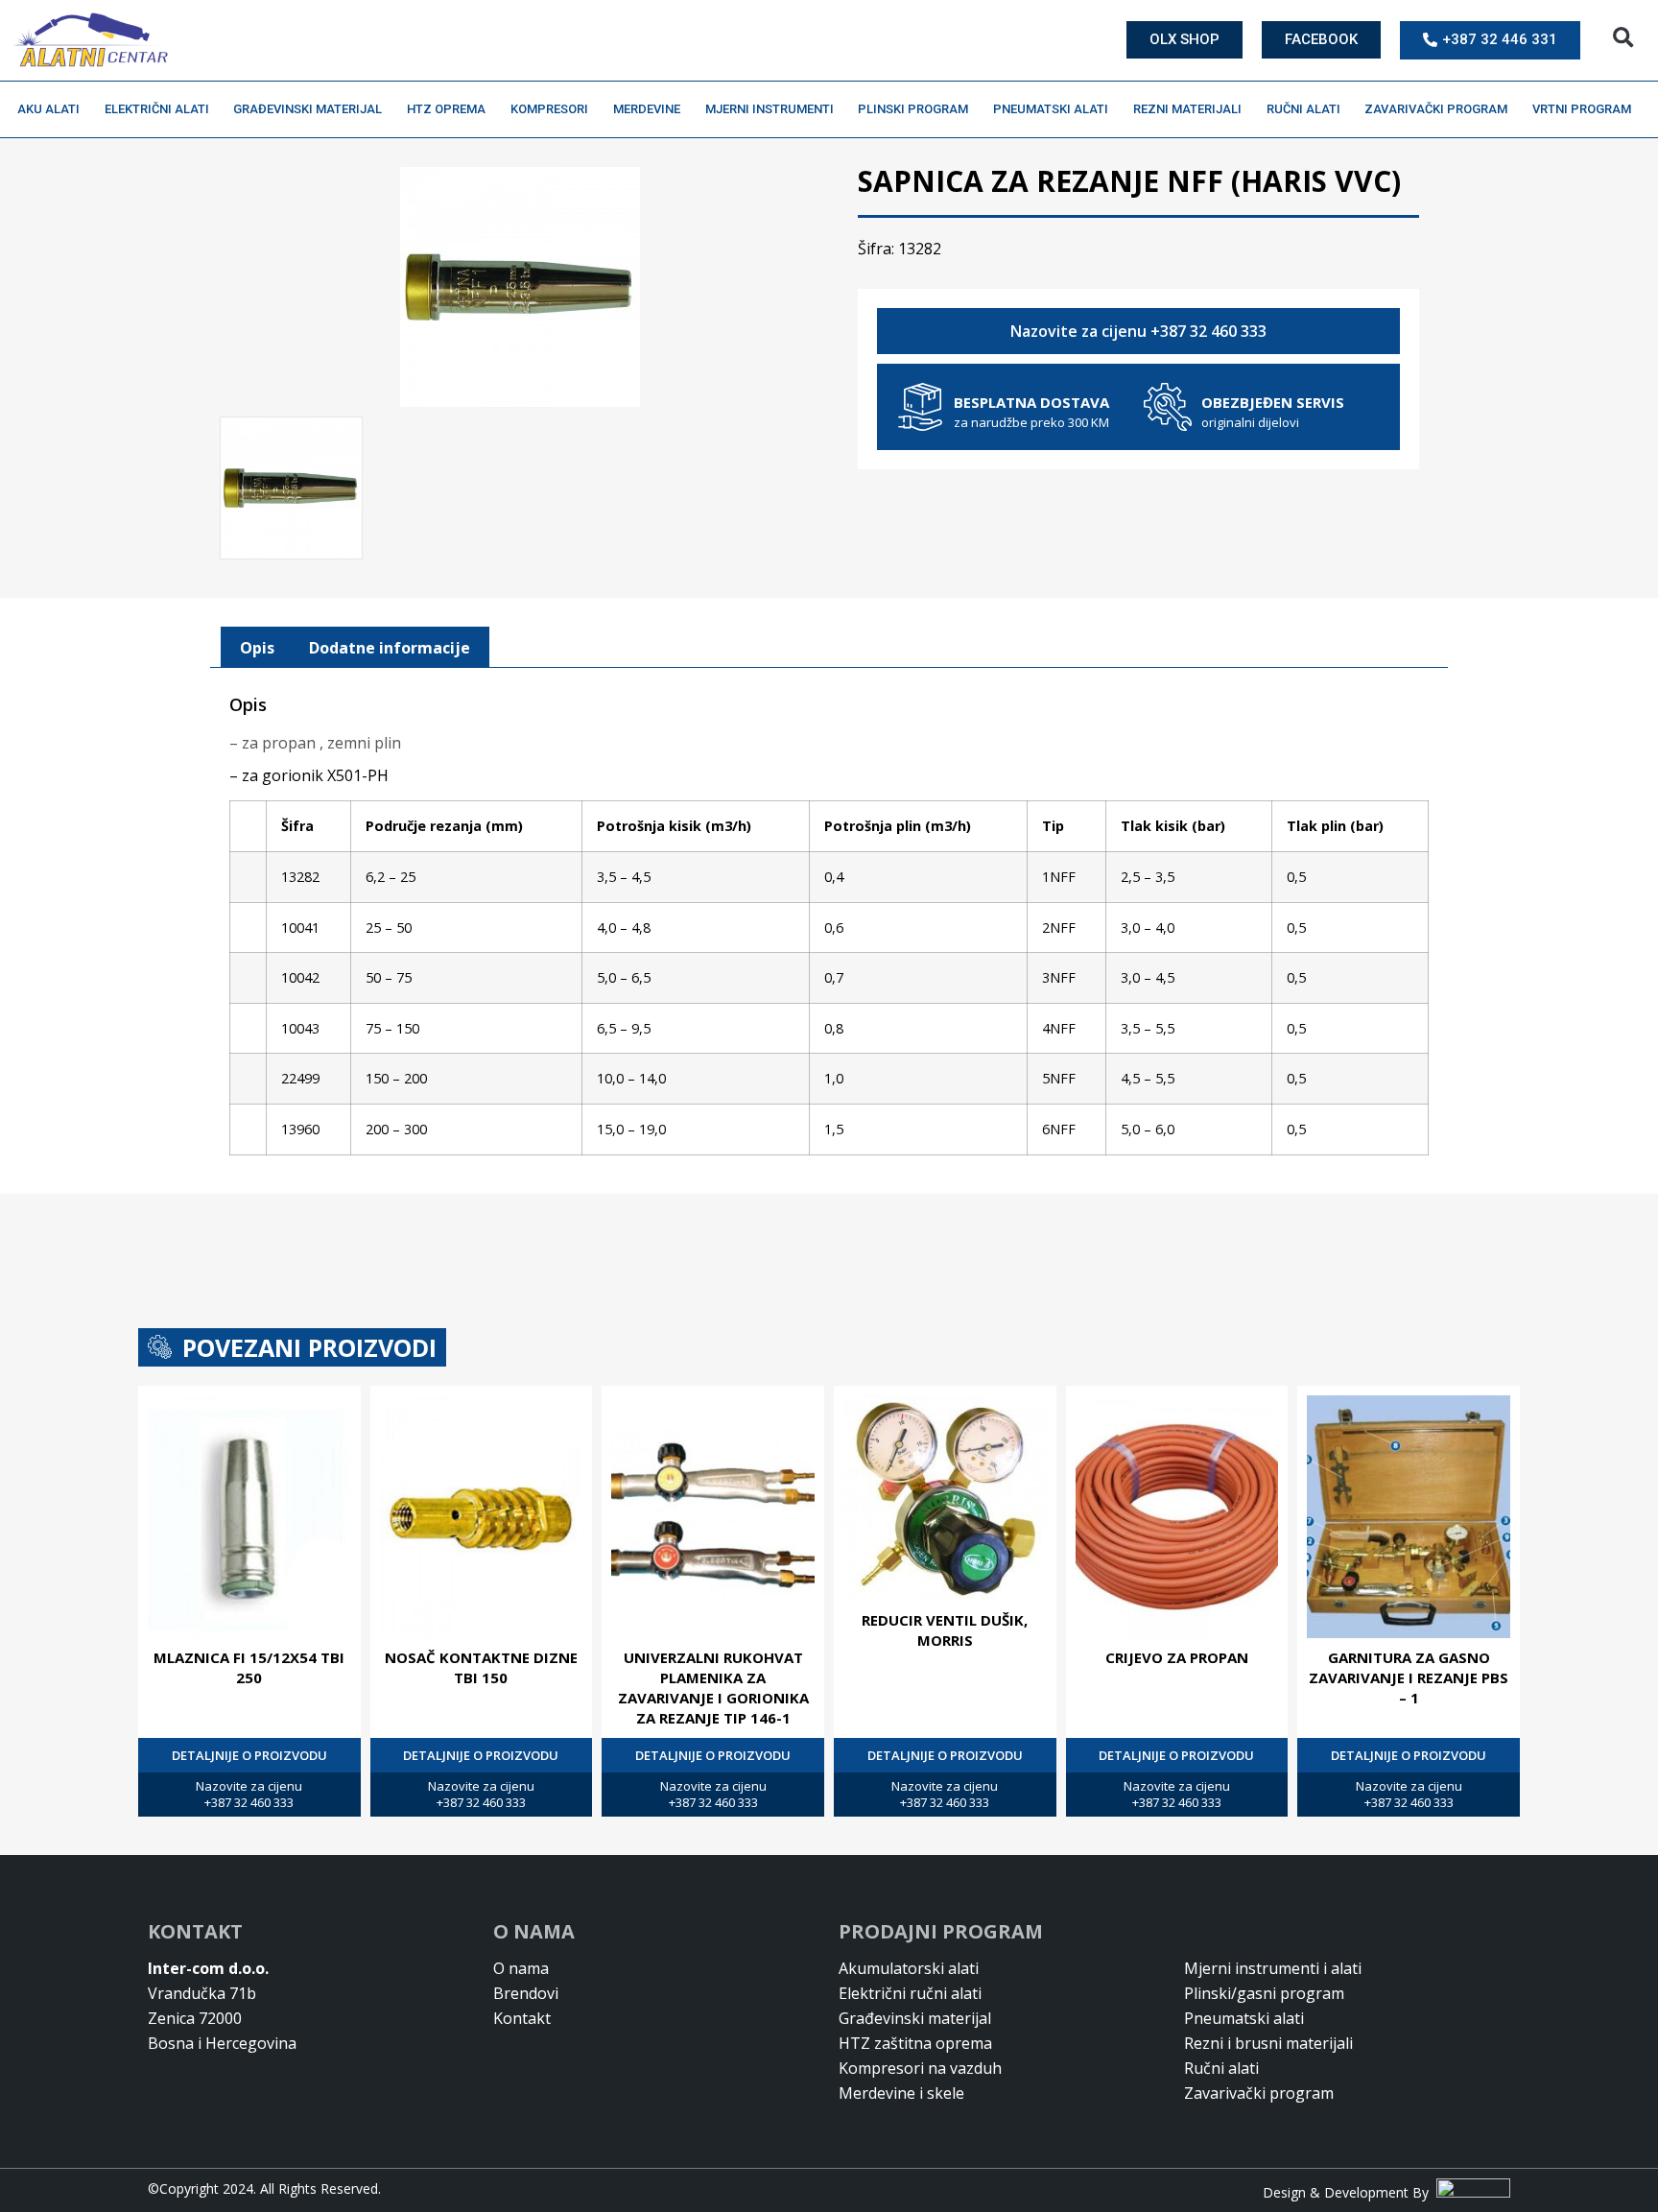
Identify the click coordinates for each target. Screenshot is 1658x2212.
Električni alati (157, 109)
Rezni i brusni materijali (1268, 2043)
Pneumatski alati (1051, 109)
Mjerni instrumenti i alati (1273, 1968)
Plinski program (913, 109)
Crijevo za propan (1177, 1657)
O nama (521, 1968)
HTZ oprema (446, 109)
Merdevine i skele (901, 2093)
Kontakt (522, 2018)
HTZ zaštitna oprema (915, 2043)
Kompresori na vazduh (920, 2068)
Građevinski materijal (308, 109)
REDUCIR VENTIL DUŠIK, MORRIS (945, 1630)
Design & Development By (1350, 2192)
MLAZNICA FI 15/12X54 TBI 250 (249, 1667)
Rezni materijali (1187, 109)
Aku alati (48, 109)
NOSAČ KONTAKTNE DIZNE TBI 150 (481, 1667)
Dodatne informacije (390, 648)
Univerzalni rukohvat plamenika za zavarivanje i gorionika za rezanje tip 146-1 (713, 1688)
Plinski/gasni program (1264, 1993)
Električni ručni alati (910, 1993)
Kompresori (549, 109)
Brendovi (526, 1993)
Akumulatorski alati (909, 1968)
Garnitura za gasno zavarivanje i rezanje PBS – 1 (1409, 1677)
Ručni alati (1303, 109)
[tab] (257, 648)
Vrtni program (1582, 109)
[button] (1623, 38)
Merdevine (647, 109)
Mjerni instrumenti (770, 109)
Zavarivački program (1436, 109)
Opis (257, 648)
